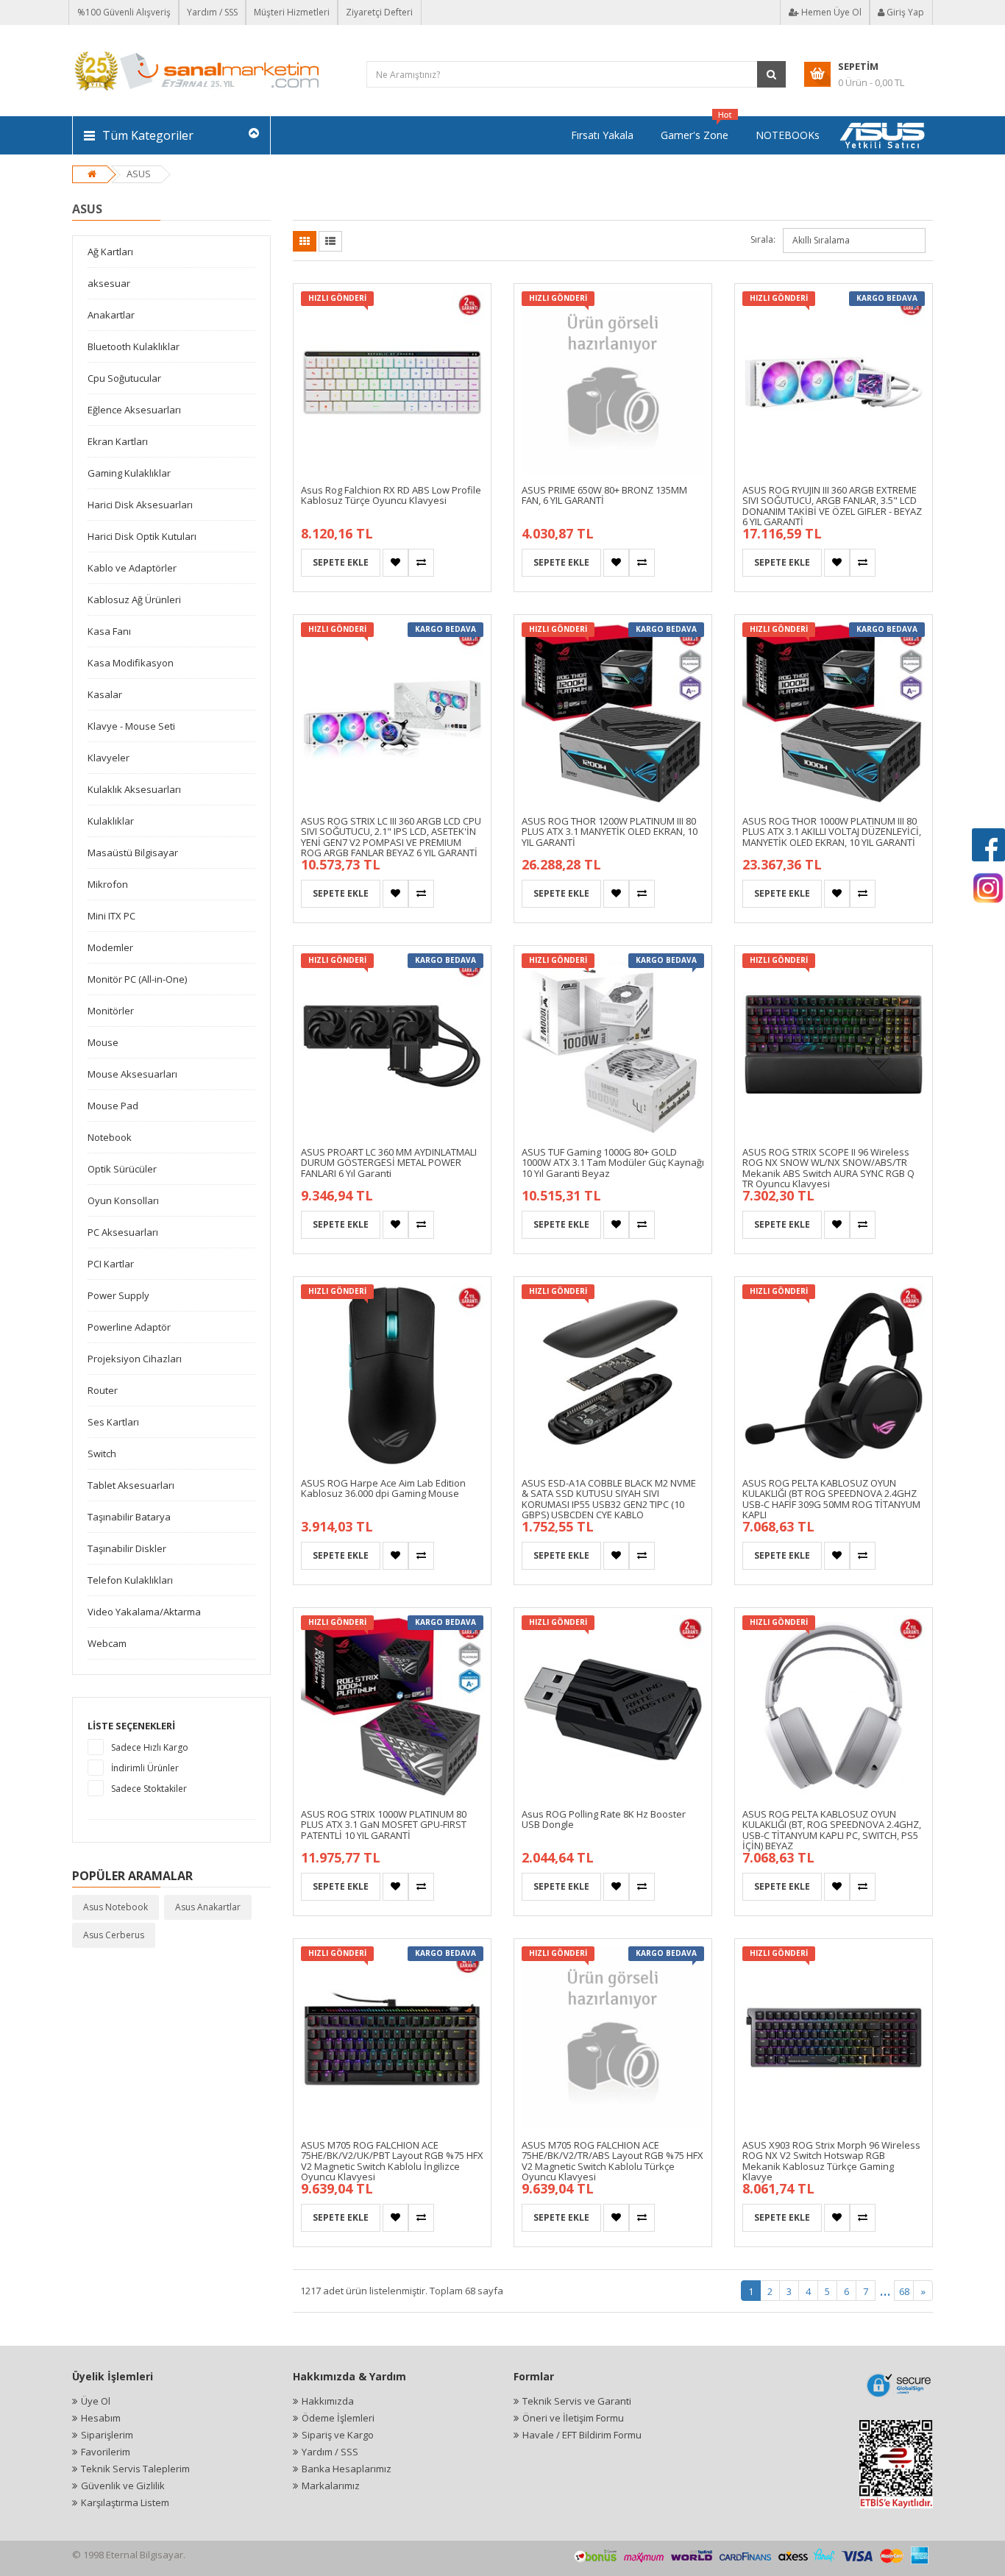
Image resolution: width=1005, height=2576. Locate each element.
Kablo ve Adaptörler (132, 568)
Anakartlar (111, 315)
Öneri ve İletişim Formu (573, 2418)
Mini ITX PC (111, 916)
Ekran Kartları (118, 441)
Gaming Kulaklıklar (129, 473)
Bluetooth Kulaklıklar (134, 346)
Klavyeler (109, 758)
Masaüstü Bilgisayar (133, 853)
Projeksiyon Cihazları (135, 1359)
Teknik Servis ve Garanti (577, 2401)
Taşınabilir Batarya (129, 1517)
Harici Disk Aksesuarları (140, 505)
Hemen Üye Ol (830, 12)
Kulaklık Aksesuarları (134, 789)
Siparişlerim (107, 2435)
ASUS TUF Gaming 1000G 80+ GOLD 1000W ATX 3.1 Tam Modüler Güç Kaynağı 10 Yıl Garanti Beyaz (613, 1163)
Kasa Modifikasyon (131, 663)
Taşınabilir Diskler (127, 1548)
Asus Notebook (116, 1907)
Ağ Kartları (110, 252)
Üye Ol (96, 2401)
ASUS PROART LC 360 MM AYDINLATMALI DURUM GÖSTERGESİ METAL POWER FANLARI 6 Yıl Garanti (389, 1163)
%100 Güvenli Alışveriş (124, 12)
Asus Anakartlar (208, 1907)
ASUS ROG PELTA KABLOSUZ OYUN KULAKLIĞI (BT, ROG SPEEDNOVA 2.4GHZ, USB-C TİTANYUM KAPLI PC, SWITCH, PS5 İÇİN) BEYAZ (832, 1830)
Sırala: (763, 239)
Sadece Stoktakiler (149, 1789)
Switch (102, 1454)
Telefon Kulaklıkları (130, 1580)
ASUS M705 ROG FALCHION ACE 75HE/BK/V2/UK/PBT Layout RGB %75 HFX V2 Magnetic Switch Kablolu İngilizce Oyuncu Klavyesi (392, 2161)
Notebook (110, 1137)
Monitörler (111, 1011)
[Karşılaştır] (421, 563)
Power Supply (118, 1295)
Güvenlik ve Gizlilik (123, 2486)
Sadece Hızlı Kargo (150, 1747)
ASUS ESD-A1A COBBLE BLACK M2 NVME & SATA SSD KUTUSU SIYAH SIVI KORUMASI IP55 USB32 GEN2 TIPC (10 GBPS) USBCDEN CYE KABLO (609, 1499)
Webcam (107, 1643)
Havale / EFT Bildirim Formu (582, 2435)
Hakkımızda (328, 2401)
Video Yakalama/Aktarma (144, 1612)
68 (904, 2291)
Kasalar (105, 694)
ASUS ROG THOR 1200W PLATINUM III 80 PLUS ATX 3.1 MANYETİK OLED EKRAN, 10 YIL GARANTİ (610, 832)
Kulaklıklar (111, 821)
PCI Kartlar (111, 1264)
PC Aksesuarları (123, 1232)
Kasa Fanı (109, 631)
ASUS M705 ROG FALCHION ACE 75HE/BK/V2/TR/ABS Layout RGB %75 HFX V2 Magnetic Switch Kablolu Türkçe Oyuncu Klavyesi (612, 2161)
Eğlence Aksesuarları (134, 410)
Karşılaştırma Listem (125, 2502)
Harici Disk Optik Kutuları (142, 536)
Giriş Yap (904, 12)
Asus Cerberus (114, 1935)
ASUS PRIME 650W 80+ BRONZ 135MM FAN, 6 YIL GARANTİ (604, 495)
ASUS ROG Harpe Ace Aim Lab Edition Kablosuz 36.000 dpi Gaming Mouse (383, 1488)
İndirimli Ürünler (145, 1768)
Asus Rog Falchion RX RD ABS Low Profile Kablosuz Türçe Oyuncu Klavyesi (391, 495)
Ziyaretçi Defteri (379, 12)
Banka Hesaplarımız (347, 2469)
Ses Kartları (113, 1422)
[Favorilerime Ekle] (395, 563)
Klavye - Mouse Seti (131, 726)
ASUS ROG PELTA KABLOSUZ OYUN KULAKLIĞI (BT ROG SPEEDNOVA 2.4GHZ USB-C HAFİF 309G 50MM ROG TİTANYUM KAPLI (831, 1499)
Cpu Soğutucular (124, 378)
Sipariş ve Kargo (338, 2435)
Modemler (110, 947)
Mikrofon (108, 884)
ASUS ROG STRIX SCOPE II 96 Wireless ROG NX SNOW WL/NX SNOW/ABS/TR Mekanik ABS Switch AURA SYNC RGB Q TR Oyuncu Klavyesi (828, 1168)
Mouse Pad (113, 1106)
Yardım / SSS (212, 12)
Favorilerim (106, 2452)
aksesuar (109, 283)
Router (103, 1390)
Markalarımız (331, 2486)
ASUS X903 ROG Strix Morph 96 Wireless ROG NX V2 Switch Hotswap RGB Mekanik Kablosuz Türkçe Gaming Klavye (831, 2161)
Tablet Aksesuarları (131, 1485)
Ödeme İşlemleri (338, 2418)
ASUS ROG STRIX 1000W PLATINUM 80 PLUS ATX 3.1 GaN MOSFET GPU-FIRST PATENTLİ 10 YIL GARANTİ (384, 1825)
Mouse (103, 1042)
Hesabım (101, 2418)
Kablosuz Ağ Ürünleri (134, 599)
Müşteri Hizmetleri (292, 12)
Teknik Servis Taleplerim (135, 2469)
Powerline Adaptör (129, 1327)
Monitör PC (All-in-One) (137, 979)
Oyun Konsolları (123, 1200)
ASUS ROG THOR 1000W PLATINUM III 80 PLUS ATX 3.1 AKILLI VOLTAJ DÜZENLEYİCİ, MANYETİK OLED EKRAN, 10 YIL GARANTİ (832, 832)
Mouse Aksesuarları (132, 1074)
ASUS (139, 174)
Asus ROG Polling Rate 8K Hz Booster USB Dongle (604, 1819)
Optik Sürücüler (122, 1169)
